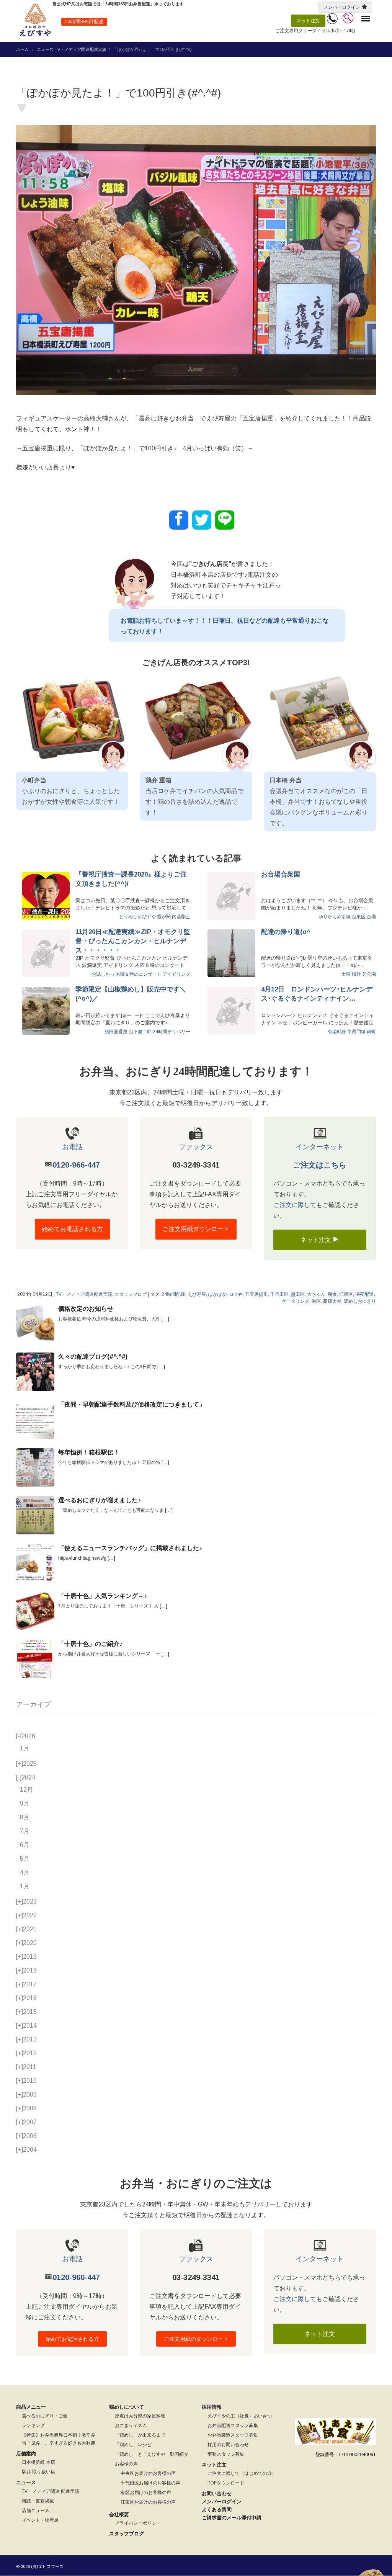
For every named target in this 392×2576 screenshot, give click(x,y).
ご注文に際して (295, 1205)
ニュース (45, 49)
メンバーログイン (342, 7)
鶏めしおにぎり (360, 1301)
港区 (316, 1301)
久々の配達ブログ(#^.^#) (93, 1357)
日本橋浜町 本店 (38, 2462)
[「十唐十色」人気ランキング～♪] (35, 1611)
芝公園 (369, 974)
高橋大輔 (332, 1301)
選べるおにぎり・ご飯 (45, 2416)
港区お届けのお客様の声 (146, 2493)
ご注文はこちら (320, 1165)
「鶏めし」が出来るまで (140, 2435)
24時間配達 (173, 1294)
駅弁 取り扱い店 (38, 2472)
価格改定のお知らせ (86, 1309)
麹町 (371, 1032)
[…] (165, 1319)
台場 (371, 917)
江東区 (346, 1294)
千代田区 (279, 1294)
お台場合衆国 (281, 874)
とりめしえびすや (137, 917)
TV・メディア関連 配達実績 (51, 2491)
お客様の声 (126, 2464)
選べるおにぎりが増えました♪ (100, 1500)
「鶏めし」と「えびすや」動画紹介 (152, 2454)
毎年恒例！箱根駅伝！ (89, 1452)
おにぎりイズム (131, 2426)
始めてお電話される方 (72, 1229)
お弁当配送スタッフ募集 (233, 2426)
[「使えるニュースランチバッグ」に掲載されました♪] (35, 1563)
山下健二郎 (140, 1032)
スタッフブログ (131, 1294)
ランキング (33, 2426)
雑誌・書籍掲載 (38, 2501)
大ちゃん (316, 1294)
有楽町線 (337, 1032)
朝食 (332, 1294)
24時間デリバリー (171, 1032)
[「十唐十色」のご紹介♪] (35, 1659)
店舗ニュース (36, 2511)
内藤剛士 (181, 917)
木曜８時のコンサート (139, 974)
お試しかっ (103, 974)
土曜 (346, 974)
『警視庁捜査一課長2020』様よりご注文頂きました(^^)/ (131, 879)
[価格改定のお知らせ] (35, 1324)
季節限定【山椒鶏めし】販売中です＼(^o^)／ (131, 994)
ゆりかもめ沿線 (335, 917)
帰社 (356, 974)
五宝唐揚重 (256, 1294)
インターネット (320, 1147)
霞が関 (164, 917)
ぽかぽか (217, 1294)
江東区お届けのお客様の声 (148, 2502)
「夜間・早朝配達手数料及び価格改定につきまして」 (132, 1404)
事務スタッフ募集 (226, 2454)
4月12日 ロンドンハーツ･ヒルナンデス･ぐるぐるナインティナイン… (317, 994)
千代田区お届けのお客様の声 (150, 2483)
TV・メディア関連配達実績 (81, 49)
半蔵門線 (356, 1032)
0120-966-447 (76, 1165)
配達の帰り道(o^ (286, 932)
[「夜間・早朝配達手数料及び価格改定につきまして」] (35, 1420)
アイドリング (176, 974)
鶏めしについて (127, 2407)
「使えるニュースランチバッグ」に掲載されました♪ (130, 1548)
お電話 (72, 1147)
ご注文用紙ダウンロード (196, 1229)
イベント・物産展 (40, 2520)
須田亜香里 (116, 1032)
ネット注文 (308, 21)
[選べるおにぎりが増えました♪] (35, 1515)
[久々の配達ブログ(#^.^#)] (35, 1372)
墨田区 (298, 1294)
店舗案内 (26, 2454)
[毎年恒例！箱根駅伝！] (35, 1467)
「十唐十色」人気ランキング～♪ (103, 1596)
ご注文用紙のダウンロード (196, 2339)
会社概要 (119, 2515)
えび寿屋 (197, 1294)
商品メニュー (31, 2407)
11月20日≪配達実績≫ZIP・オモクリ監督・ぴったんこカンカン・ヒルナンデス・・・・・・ (133, 941)
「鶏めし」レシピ (133, 2445)
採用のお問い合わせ (228, 2445)
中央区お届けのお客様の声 (148, 2473)
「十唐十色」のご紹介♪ (90, 1644)
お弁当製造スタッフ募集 (233, 2435)
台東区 (359, 917)
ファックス (196, 1147)
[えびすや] (35, 20)
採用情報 (212, 2407)
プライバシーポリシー (138, 2523)
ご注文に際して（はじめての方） (242, 2473)
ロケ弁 (236, 1294)
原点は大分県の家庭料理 (140, 2416)
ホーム (22, 49)
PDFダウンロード (226, 2483)
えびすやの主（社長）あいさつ (240, 2416)
